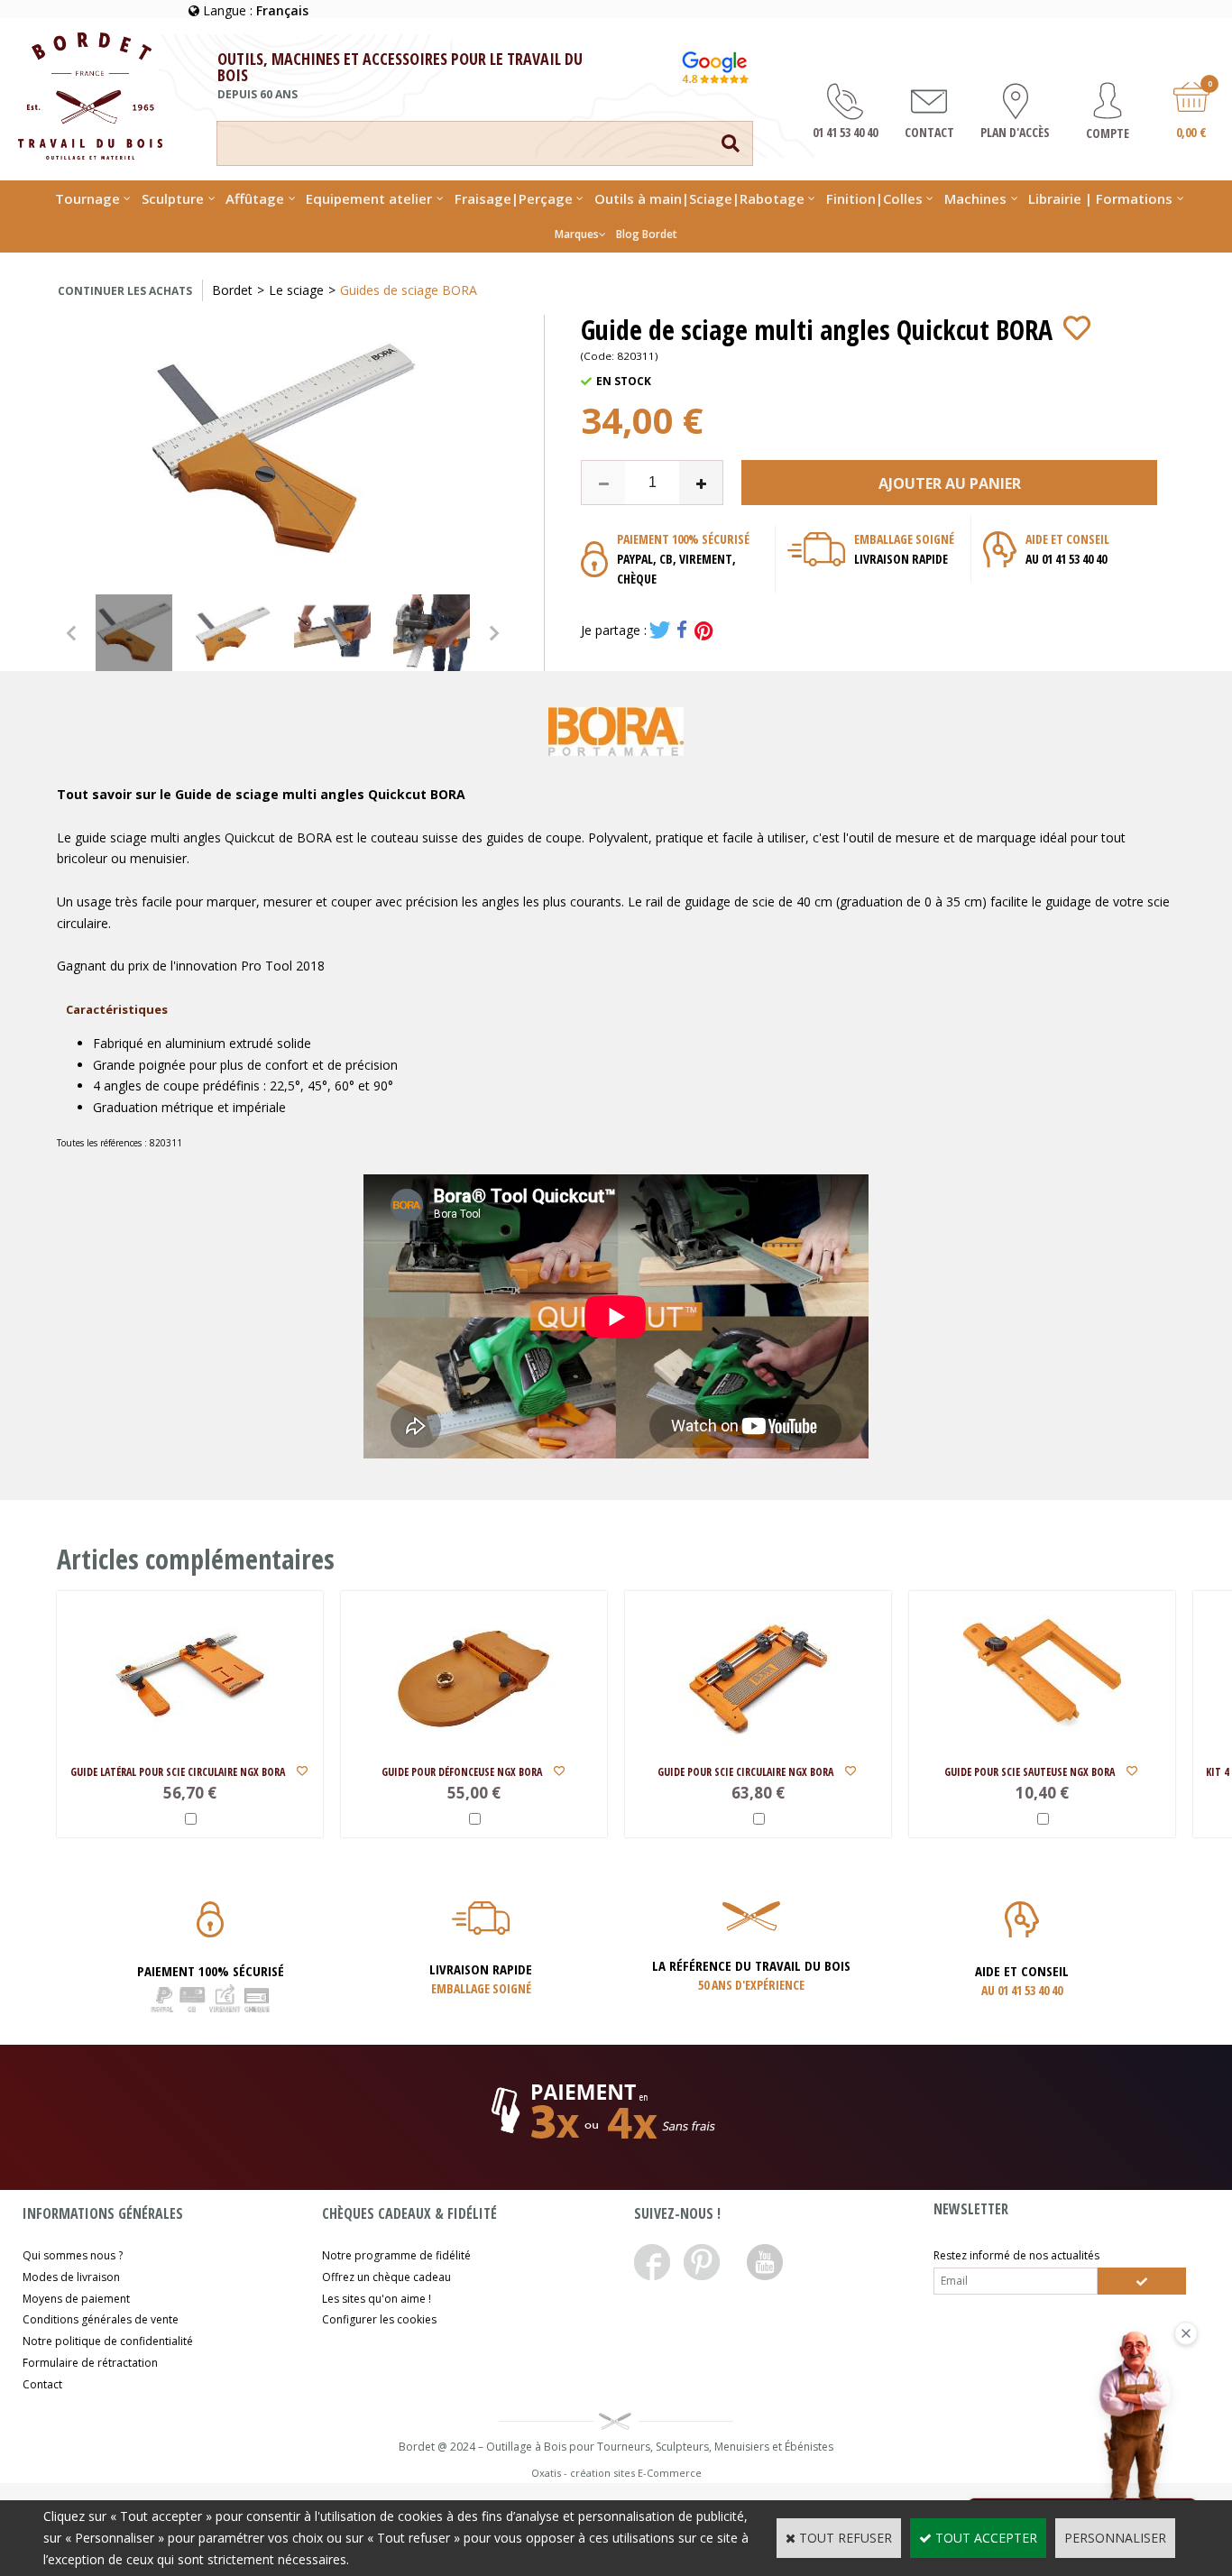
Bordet (232, 290)
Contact (42, 2384)
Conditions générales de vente (101, 2319)
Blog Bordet (647, 234)
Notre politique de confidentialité (108, 2341)
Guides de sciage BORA (409, 290)
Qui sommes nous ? (73, 2255)
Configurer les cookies (379, 2319)
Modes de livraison (71, 2277)
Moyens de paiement (76, 2299)
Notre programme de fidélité (396, 2255)
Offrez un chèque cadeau (386, 2277)
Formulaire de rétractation (90, 2363)
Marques (577, 234)
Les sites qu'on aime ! (377, 2299)
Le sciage (296, 290)
